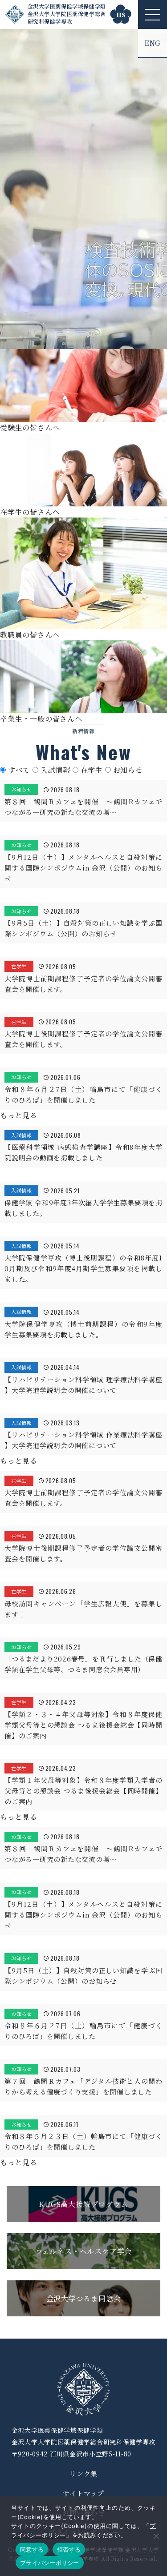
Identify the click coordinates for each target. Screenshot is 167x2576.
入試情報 (57, 770)
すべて (20, 770)
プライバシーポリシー (50, 2563)
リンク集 (83, 2474)
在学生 (93, 770)
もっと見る (19, 1115)
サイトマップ (83, 2493)
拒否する (69, 2549)
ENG (153, 43)
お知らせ (128, 770)
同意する (32, 2549)
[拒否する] (156, 2536)
